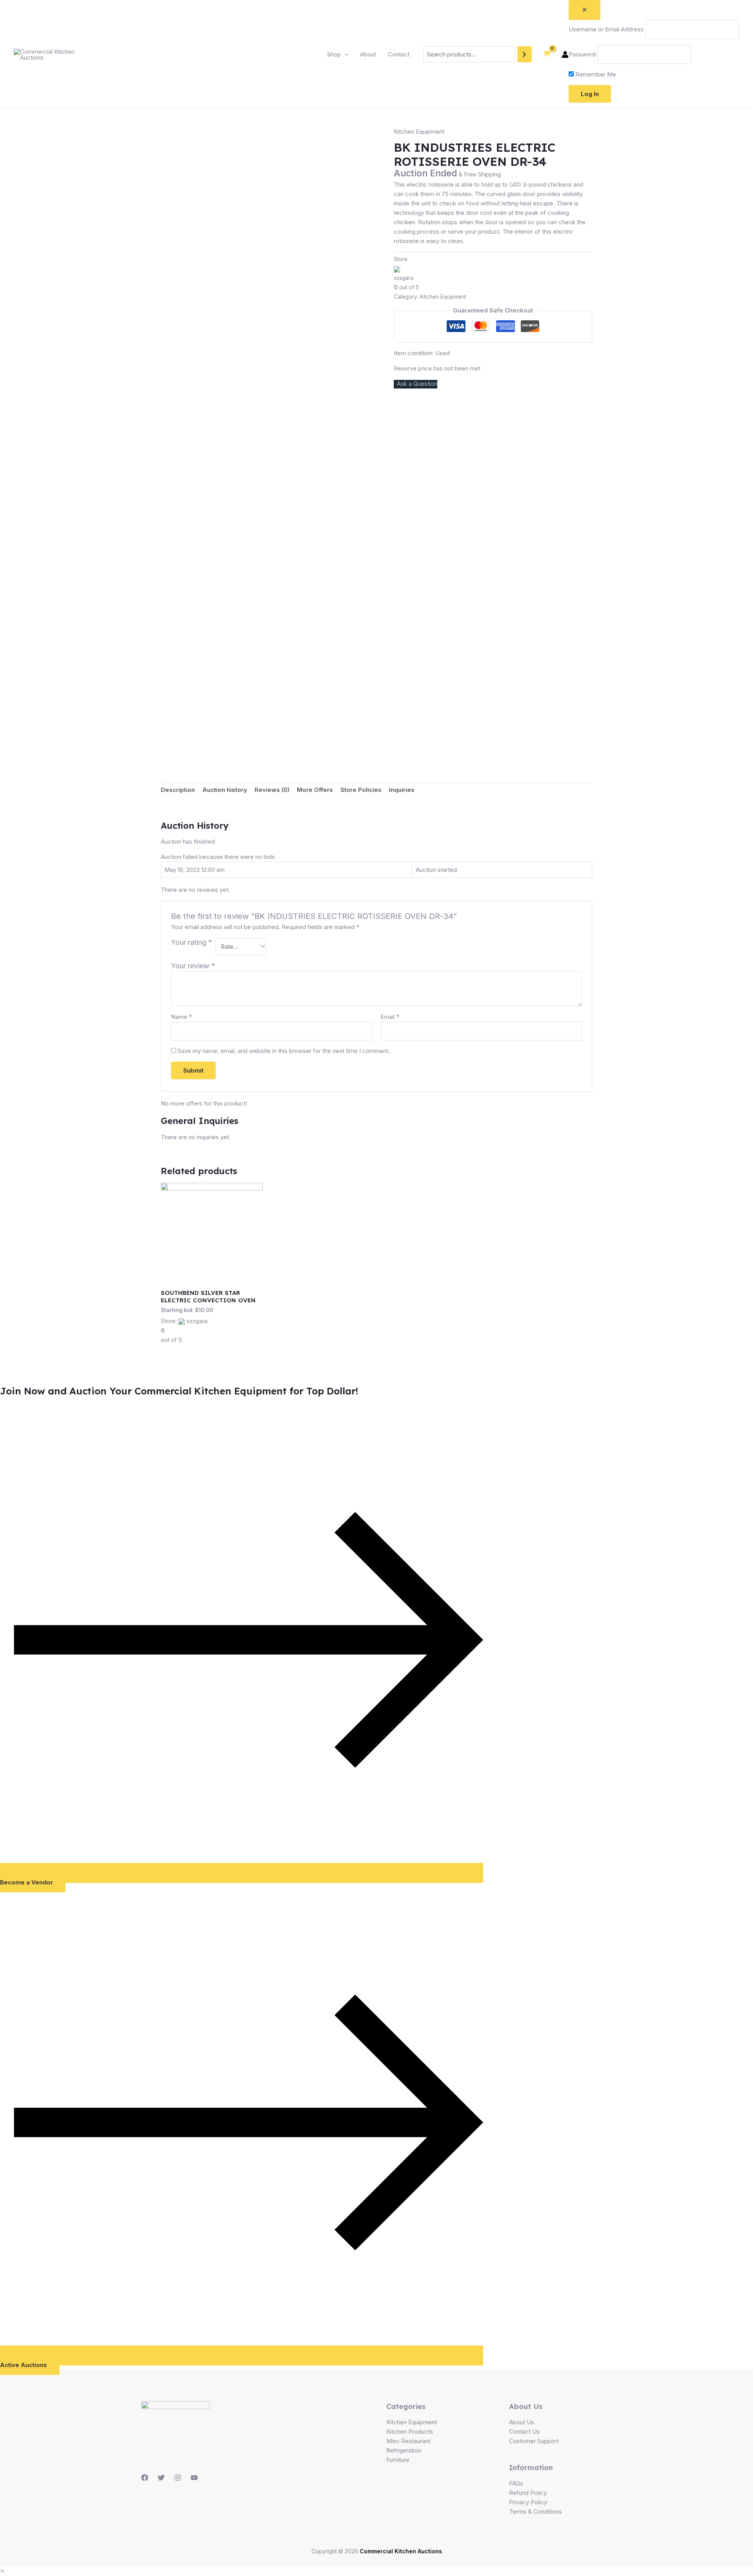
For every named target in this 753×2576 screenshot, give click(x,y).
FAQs (516, 2483)
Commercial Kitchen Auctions (401, 2551)
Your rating (192, 942)
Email (390, 1017)
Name (181, 1017)
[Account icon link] (565, 54)
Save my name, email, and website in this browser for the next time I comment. (284, 1051)
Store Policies (361, 790)
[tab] (178, 790)
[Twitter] (161, 2478)
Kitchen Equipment (419, 132)
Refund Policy (528, 2493)
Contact (399, 54)
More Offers (315, 790)
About (368, 54)
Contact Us (524, 2432)
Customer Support (534, 2441)
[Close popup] (585, 10)
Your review (193, 966)
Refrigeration (404, 2450)
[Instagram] (178, 2478)
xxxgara (404, 278)
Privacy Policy (528, 2502)
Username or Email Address (606, 29)
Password (582, 54)
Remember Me (595, 74)
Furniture (398, 2460)
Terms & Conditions (536, 2512)
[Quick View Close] (2, 2571)
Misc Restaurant (408, 2441)
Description (178, 790)
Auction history (225, 790)
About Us (522, 2422)
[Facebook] (145, 2478)
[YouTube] (194, 2478)
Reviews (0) (272, 790)
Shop (334, 54)
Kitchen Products (410, 2432)
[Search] (525, 54)
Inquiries (402, 790)
